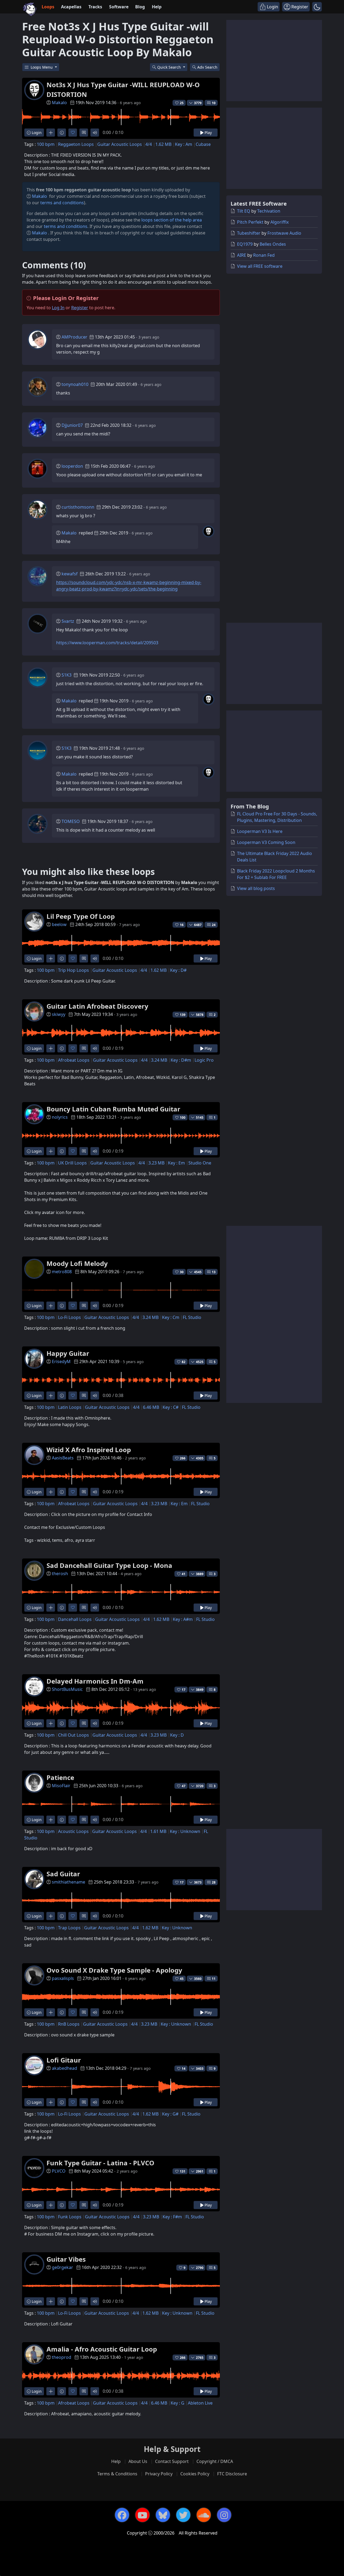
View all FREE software (260, 266)
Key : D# (178, 970)
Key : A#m (183, 1619)
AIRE (242, 255)
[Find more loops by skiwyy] (51, 1048)
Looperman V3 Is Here (260, 831)
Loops (48, 7)
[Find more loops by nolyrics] (51, 1151)
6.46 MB (151, 1407)
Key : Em (176, 1163)
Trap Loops (69, 1928)
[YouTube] (142, 2515)
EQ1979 (245, 244)
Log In (58, 308)
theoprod (62, 2357)
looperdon (72, 466)
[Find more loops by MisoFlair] (51, 1820)
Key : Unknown (185, 1831)
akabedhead (64, 2068)
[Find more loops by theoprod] (51, 2391)
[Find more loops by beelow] (51, 958)
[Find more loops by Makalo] (51, 133)
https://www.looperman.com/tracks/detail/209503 (107, 643)
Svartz (68, 621)
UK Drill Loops (72, 1163)
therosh (60, 1574)
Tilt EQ (244, 211)
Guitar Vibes (66, 2259)
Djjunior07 (72, 425)
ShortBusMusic (67, 1689)
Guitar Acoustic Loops (120, 144)
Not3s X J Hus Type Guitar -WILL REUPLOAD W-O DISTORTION (123, 89)
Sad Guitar (63, 1874)
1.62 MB (163, 144)
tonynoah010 (75, 384)
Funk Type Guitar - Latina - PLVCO (100, 2163)
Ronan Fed (264, 255)
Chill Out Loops (74, 1735)
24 (214, 925)
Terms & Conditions (117, 2474)
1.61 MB (158, 1831)
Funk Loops (70, 2217)
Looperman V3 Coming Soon (266, 842)
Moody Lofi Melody (77, 1263)
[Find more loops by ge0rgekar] (51, 2301)
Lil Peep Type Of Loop (81, 916)
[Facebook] (122, 2515)
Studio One (200, 1163)
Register (80, 308)
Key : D (177, 1735)
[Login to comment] (84, 133)
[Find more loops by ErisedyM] (51, 1396)
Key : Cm (171, 1317)
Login (36, 133)
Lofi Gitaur (64, 2060)
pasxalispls (63, 1978)
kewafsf (70, 574)
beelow (59, 924)
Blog (140, 7)
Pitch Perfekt (250, 222)
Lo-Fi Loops (69, 1317)
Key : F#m (172, 2217)
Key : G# (170, 2114)
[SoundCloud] (204, 2515)
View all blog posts (256, 888)
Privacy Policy (159, 2474)
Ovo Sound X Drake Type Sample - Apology (114, 1970)
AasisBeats (63, 1458)
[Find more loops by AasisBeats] (51, 1492)
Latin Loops (70, 1407)
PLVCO (59, 2171)
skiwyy (59, 1014)
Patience (60, 1777)
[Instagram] (224, 2515)
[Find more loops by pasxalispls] (51, 2012)
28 (214, 1882)
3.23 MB (156, 1163)
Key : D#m (181, 1060)
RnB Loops (69, 2024)
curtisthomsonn (78, 507)
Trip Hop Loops (74, 970)
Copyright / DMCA (215, 2461)
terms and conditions (62, 203)
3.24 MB (159, 1060)
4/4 (149, 144)
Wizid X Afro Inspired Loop (89, 1450)
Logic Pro (204, 1060)
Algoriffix (279, 222)
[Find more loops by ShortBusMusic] (51, 1723)
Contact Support (172, 2461)
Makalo (59, 103)
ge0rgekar (62, 2267)
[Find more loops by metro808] (51, 1306)
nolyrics (60, 1117)
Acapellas (71, 7)
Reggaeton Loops (76, 144)
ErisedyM (61, 1361)
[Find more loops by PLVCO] (51, 2205)
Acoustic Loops (73, 1831)
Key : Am (184, 144)
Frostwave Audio (284, 233)
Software (119, 7)
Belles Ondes (273, 244)
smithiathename (69, 1882)
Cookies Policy (195, 2474)
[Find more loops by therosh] (51, 1608)
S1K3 (67, 675)
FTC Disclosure (232, 2474)
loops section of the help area (172, 220)
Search (207, 67)
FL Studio (192, 1317)
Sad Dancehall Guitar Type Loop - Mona (109, 1565)
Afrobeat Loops (74, 1060)
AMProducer (74, 337)
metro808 (62, 1272)
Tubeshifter (249, 233)
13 (214, 1272)
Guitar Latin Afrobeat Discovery (97, 1006)
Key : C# (171, 1407)
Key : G (178, 2403)
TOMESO (71, 821)
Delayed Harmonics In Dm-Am (95, 1681)
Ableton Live (200, 2403)
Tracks (95, 7)
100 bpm (46, 144)
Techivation (269, 211)
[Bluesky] (163, 2515)
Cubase (203, 144)
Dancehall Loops (75, 1619)
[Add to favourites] (73, 133)
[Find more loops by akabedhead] (51, 2102)
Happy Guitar (68, 1353)
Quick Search (170, 67)
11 (214, 1979)
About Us (138, 2461)
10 (214, 103)
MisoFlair (61, 1786)
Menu (42, 67)
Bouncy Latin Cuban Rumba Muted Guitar (113, 1109)
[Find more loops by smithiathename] (51, 1916)
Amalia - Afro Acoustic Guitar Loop (102, 2349)
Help (157, 7)
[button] (317, 7)
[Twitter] (183, 2515)
